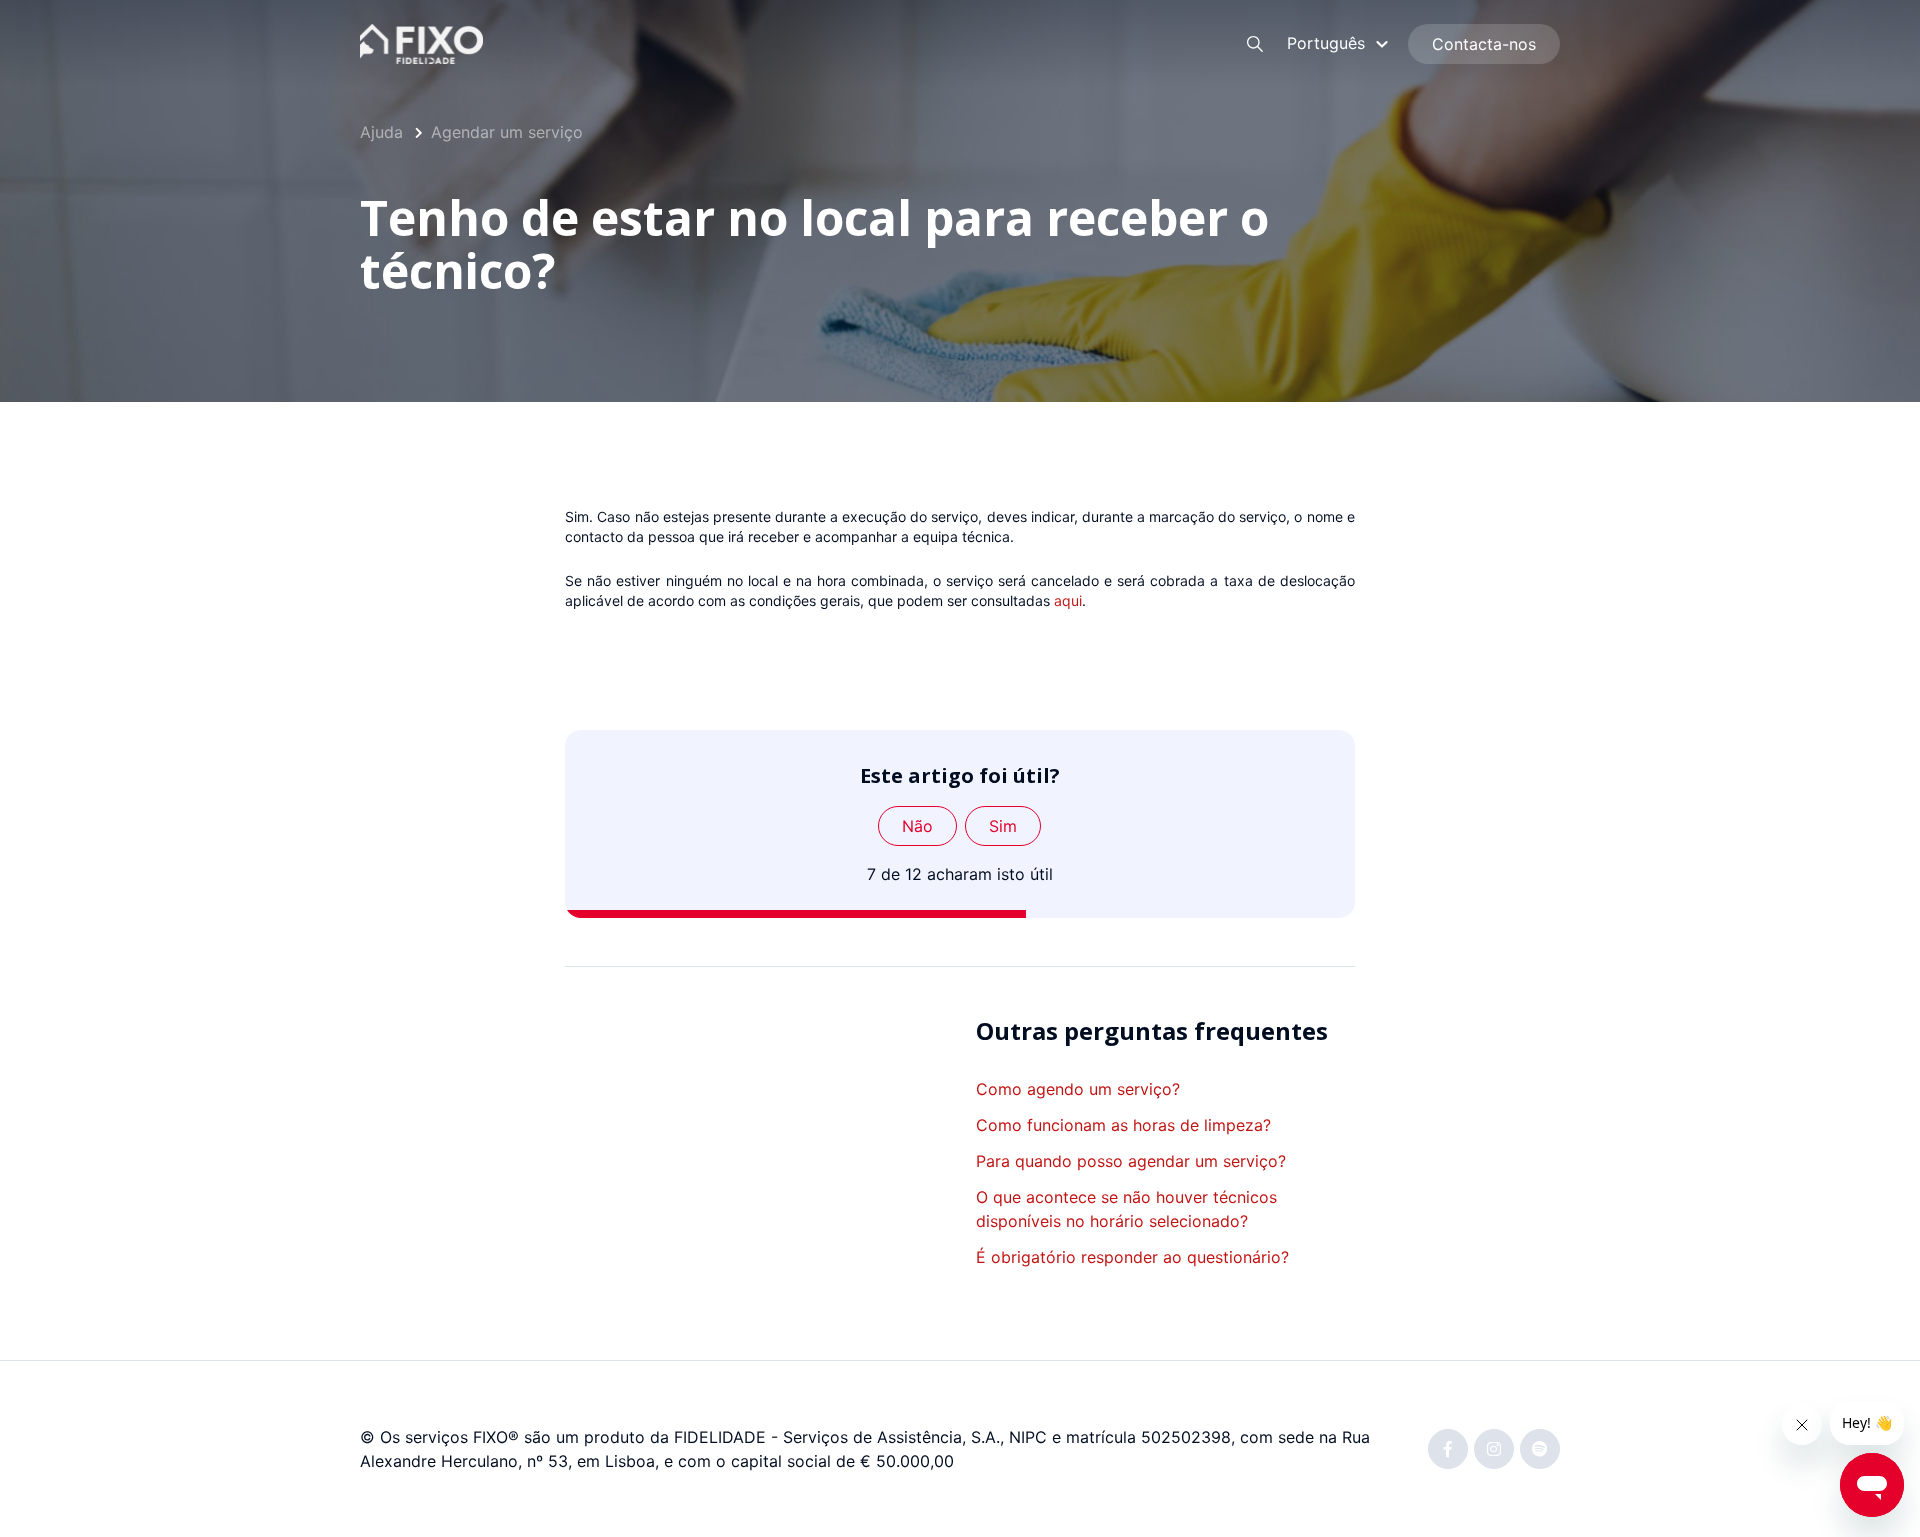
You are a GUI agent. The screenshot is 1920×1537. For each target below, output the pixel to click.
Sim (1003, 826)
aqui (1068, 600)
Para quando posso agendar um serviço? (1131, 1161)
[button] (1340, 43)
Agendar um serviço (507, 132)
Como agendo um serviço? (1078, 1089)
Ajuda (381, 132)
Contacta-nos (1484, 44)
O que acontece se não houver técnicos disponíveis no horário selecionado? (1126, 1209)
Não (917, 826)
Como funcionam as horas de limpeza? (1123, 1125)
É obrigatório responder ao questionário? (1132, 1257)
